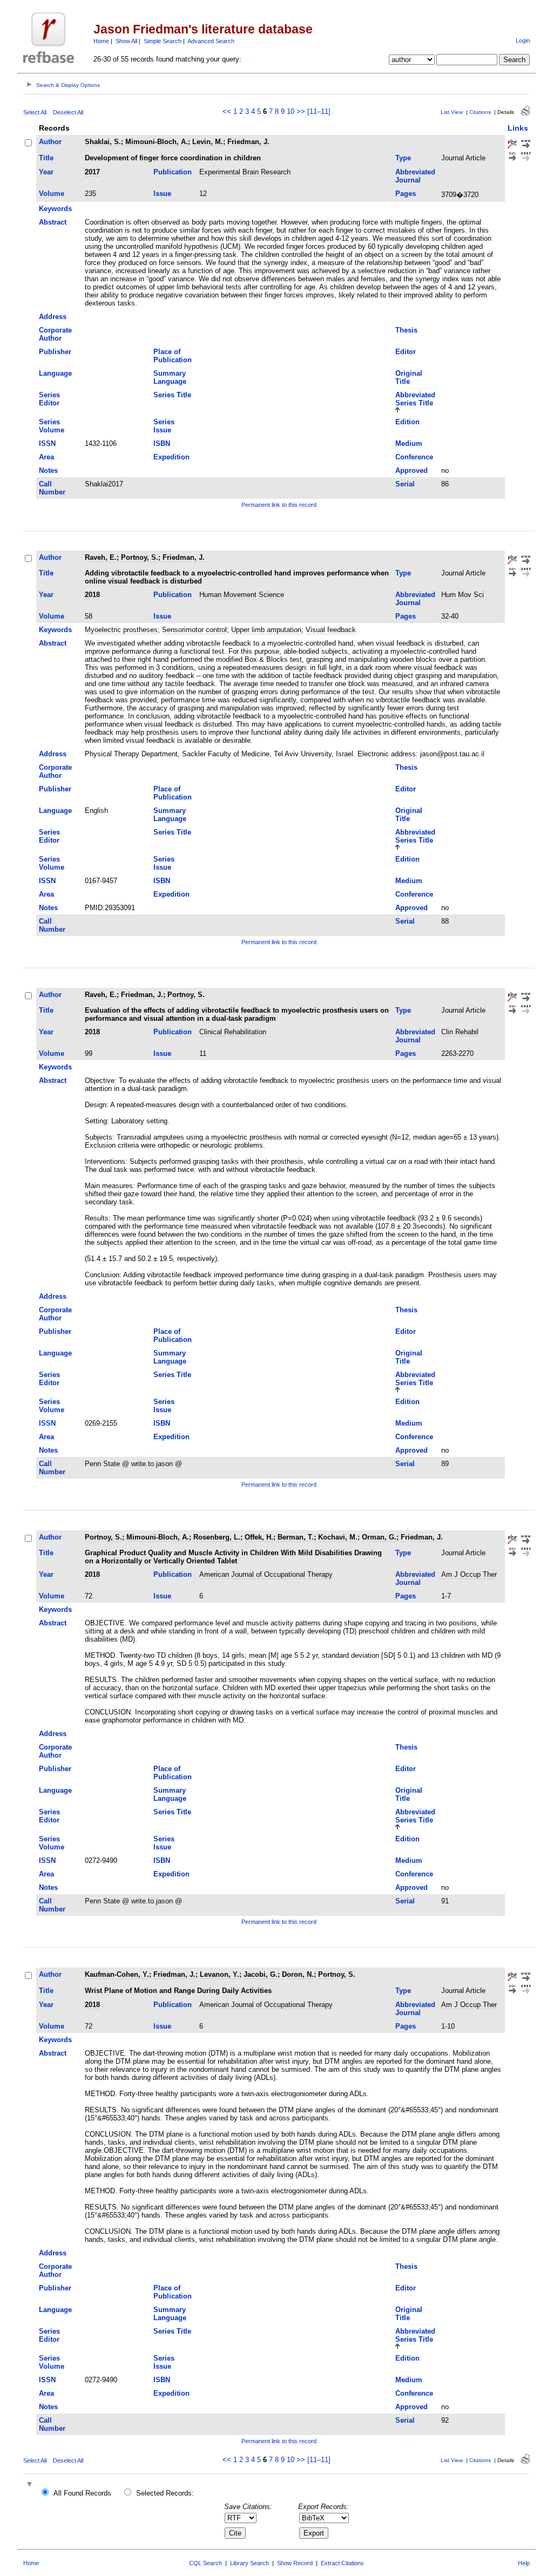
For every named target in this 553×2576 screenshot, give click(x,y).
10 (291, 111)
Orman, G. (379, 1537)
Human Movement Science (242, 595)
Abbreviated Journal (415, 176)
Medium (409, 443)
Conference (414, 457)
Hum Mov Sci (463, 595)
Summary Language (170, 377)
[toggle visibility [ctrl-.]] (31, 2485)
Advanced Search (211, 41)
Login (523, 40)
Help (524, 2563)
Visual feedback (331, 630)
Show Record (295, 2563)
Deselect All (68, 112)
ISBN (162, 443)
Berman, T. (296, 1537)
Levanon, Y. (220, 1974)
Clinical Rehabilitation (233, 1032)
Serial (405, 484)
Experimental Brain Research (245, 172)
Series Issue (164, 426)
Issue (162, 194)
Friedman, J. (248, 142)
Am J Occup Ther (469, 1574)
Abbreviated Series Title (415, 399)
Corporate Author (55, 334)
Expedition (171, 457)
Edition (407, 422)
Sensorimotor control (194, 630)
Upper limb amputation (266, 630)
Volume (52, 194)
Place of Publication (173, 356)
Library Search (249, 2563)
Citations (480, 112)
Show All (126, 41)
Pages (406, 194)
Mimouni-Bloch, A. (157, 142)
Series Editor (49, 399)
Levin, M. (208, 142)
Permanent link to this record (279, 505)
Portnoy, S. (140, 557)
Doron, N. (298, 1974)
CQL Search (205, 2563)
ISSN (47, 443)
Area (46, 457)
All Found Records (82, 2493)
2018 (92, 595)
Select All (35, 112)
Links (518, 128)
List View (452, 112)
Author (50, 142)
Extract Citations (342, 2563)
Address (53, 317)
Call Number (52, 488)
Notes (48, 470)
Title (46, 158)
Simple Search (163, 41)
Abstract (53, 222)
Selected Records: (165, 2493)
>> (301, 111)
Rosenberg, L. (217, 1537)
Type (403, 158)
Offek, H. (259, 1537)
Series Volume (52, 426)
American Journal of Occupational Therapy (266, 1574)
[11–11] (319, 111)
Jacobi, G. (261, 1974)
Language (55, 373)
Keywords (55, 209)
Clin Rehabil (460, 1032)
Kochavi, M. (338, 1537)
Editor (406, 352)
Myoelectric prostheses (121, 630)
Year (46, 172)
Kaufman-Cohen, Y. (117, 1974)
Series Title (172, 395)
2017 (92, 172)
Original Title (409, 377)
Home (101, 41)
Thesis (406, 330)
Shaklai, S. (103, 142)
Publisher (55, 352)
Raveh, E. (101, 557)
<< (227, 111)
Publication (173, 172)
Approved (412, 470)
